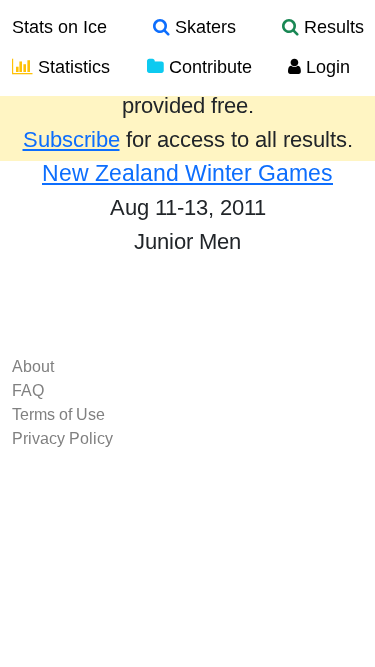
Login (325, 67)
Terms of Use (58, 414)
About (33, 366)
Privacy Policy (62, 438)
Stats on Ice (59, 27)
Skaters (203, 27)
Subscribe (71, 140)
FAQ (28, 390)
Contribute (208, 67)
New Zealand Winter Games (187, 173)
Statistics (71, 67)
